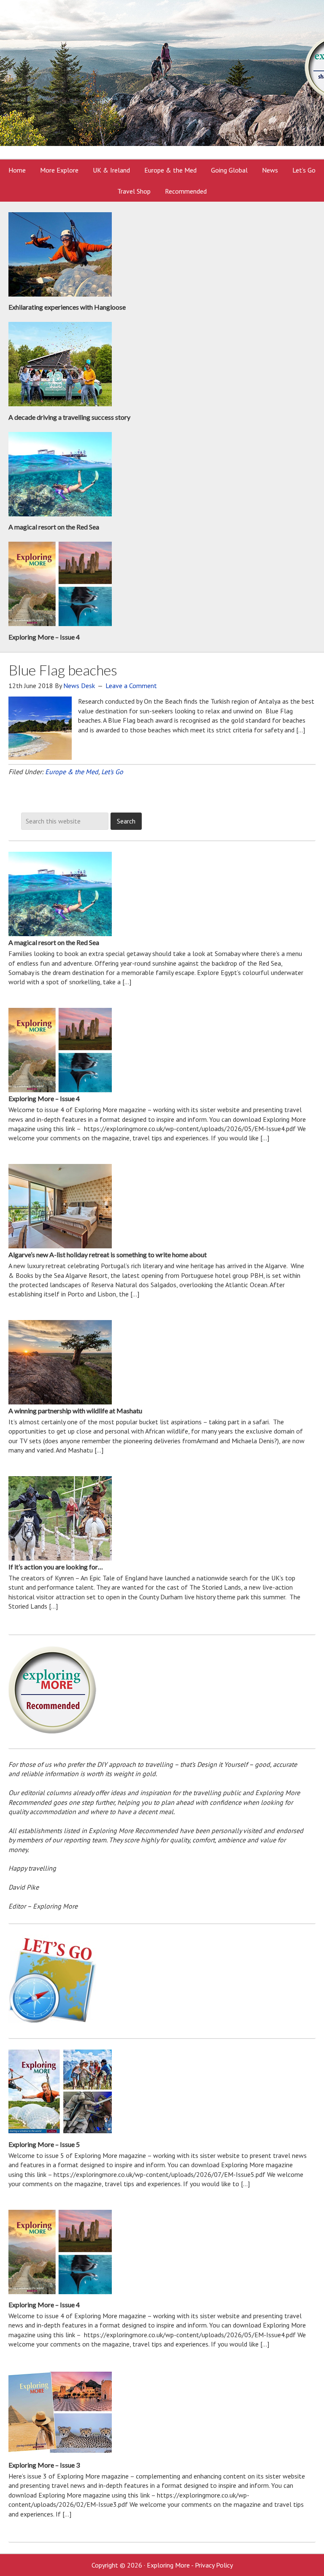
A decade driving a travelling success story (69, 417)
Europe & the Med (72, 772)
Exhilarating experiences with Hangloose (67, 307)
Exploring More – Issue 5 (44, 2144)
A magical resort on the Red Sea (54, 527)
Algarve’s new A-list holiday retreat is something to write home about (108, 1254)
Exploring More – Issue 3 (44, 2465)
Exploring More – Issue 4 (44, 637)
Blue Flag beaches (63, 670)
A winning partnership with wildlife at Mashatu (75, 1411)
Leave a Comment (131, 686)
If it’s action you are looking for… (56, 1567)
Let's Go (112, 772)
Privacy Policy (214, 2565)
